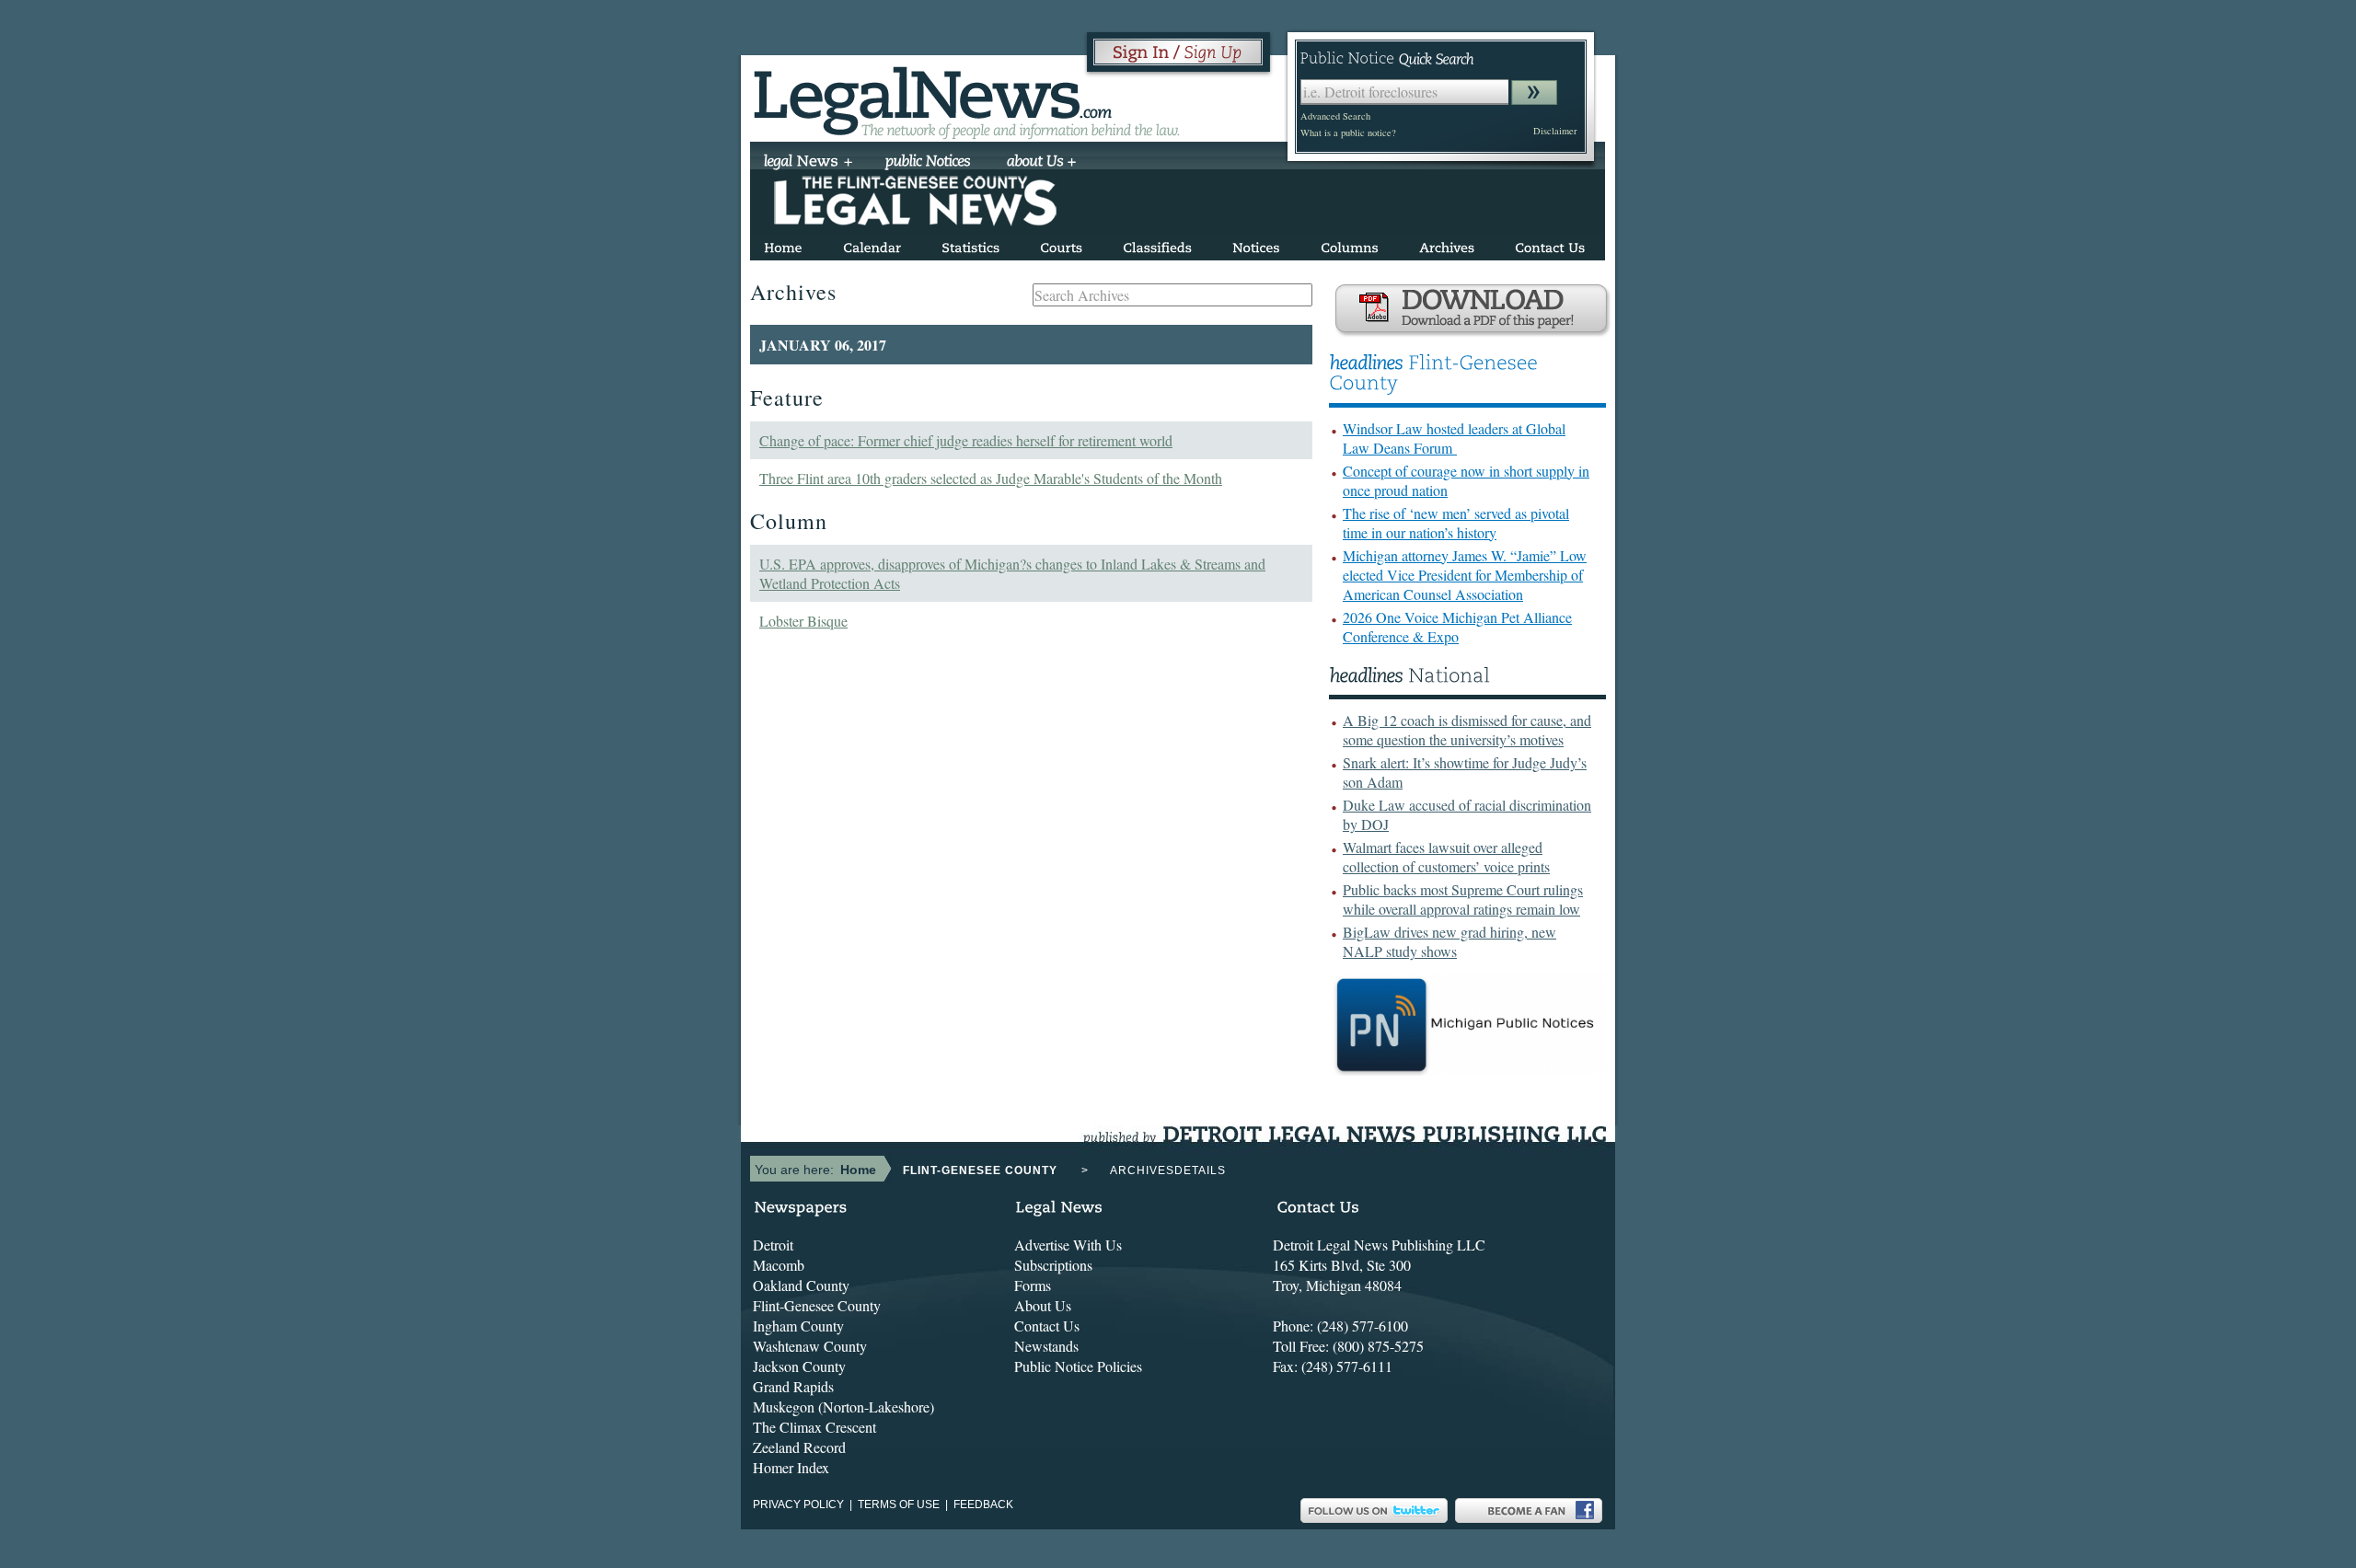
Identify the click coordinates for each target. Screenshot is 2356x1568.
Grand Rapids (793, 1386)
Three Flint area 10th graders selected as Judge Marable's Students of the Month (991, 478)
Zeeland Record (799, 1447)
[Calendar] (872, 244)
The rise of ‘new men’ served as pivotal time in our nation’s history (1456, 523)
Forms (1033, 1285)
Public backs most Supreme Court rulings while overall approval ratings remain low (1463, 899)
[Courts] (1061, 244)
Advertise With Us (1068, 1245)
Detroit (773, 1245)
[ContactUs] (1550, 244)
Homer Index (791, 1467)
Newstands (1046, 1346)
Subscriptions (1053, 1265)
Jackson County (799, 1366)
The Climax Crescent (814, 1427)
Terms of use (899, 1505)
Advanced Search (1335, 116)
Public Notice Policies (1078, 1366)
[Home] (783, 244)
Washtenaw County (810, 1346)
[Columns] (1350, 244)
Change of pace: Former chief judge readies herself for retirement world (966, 440)
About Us (1043, 1305)
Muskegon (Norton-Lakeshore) (843, 1407)
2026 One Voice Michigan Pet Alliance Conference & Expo (1457, 627)
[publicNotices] (928, 163)
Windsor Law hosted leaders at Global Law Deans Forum (1454, 438)
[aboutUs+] (1041, 163)
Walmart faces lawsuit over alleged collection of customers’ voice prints (1446, 857)
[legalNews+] (808, 163)
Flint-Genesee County (817, 1305)
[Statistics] (970, 244)
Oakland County (801, 1285)
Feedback (983, 1505)
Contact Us (1047, 1326)
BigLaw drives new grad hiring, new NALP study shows (1449, 941)
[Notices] (1256, 244)
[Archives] (1447, 244)
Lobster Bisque (803, 621)
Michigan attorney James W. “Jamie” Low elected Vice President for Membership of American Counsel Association (1465, 575)
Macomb (779, 1265)
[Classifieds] (1157, 244)
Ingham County (798, 1326)
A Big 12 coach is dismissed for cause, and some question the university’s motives (1467, 730)
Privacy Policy (798, 1505)
